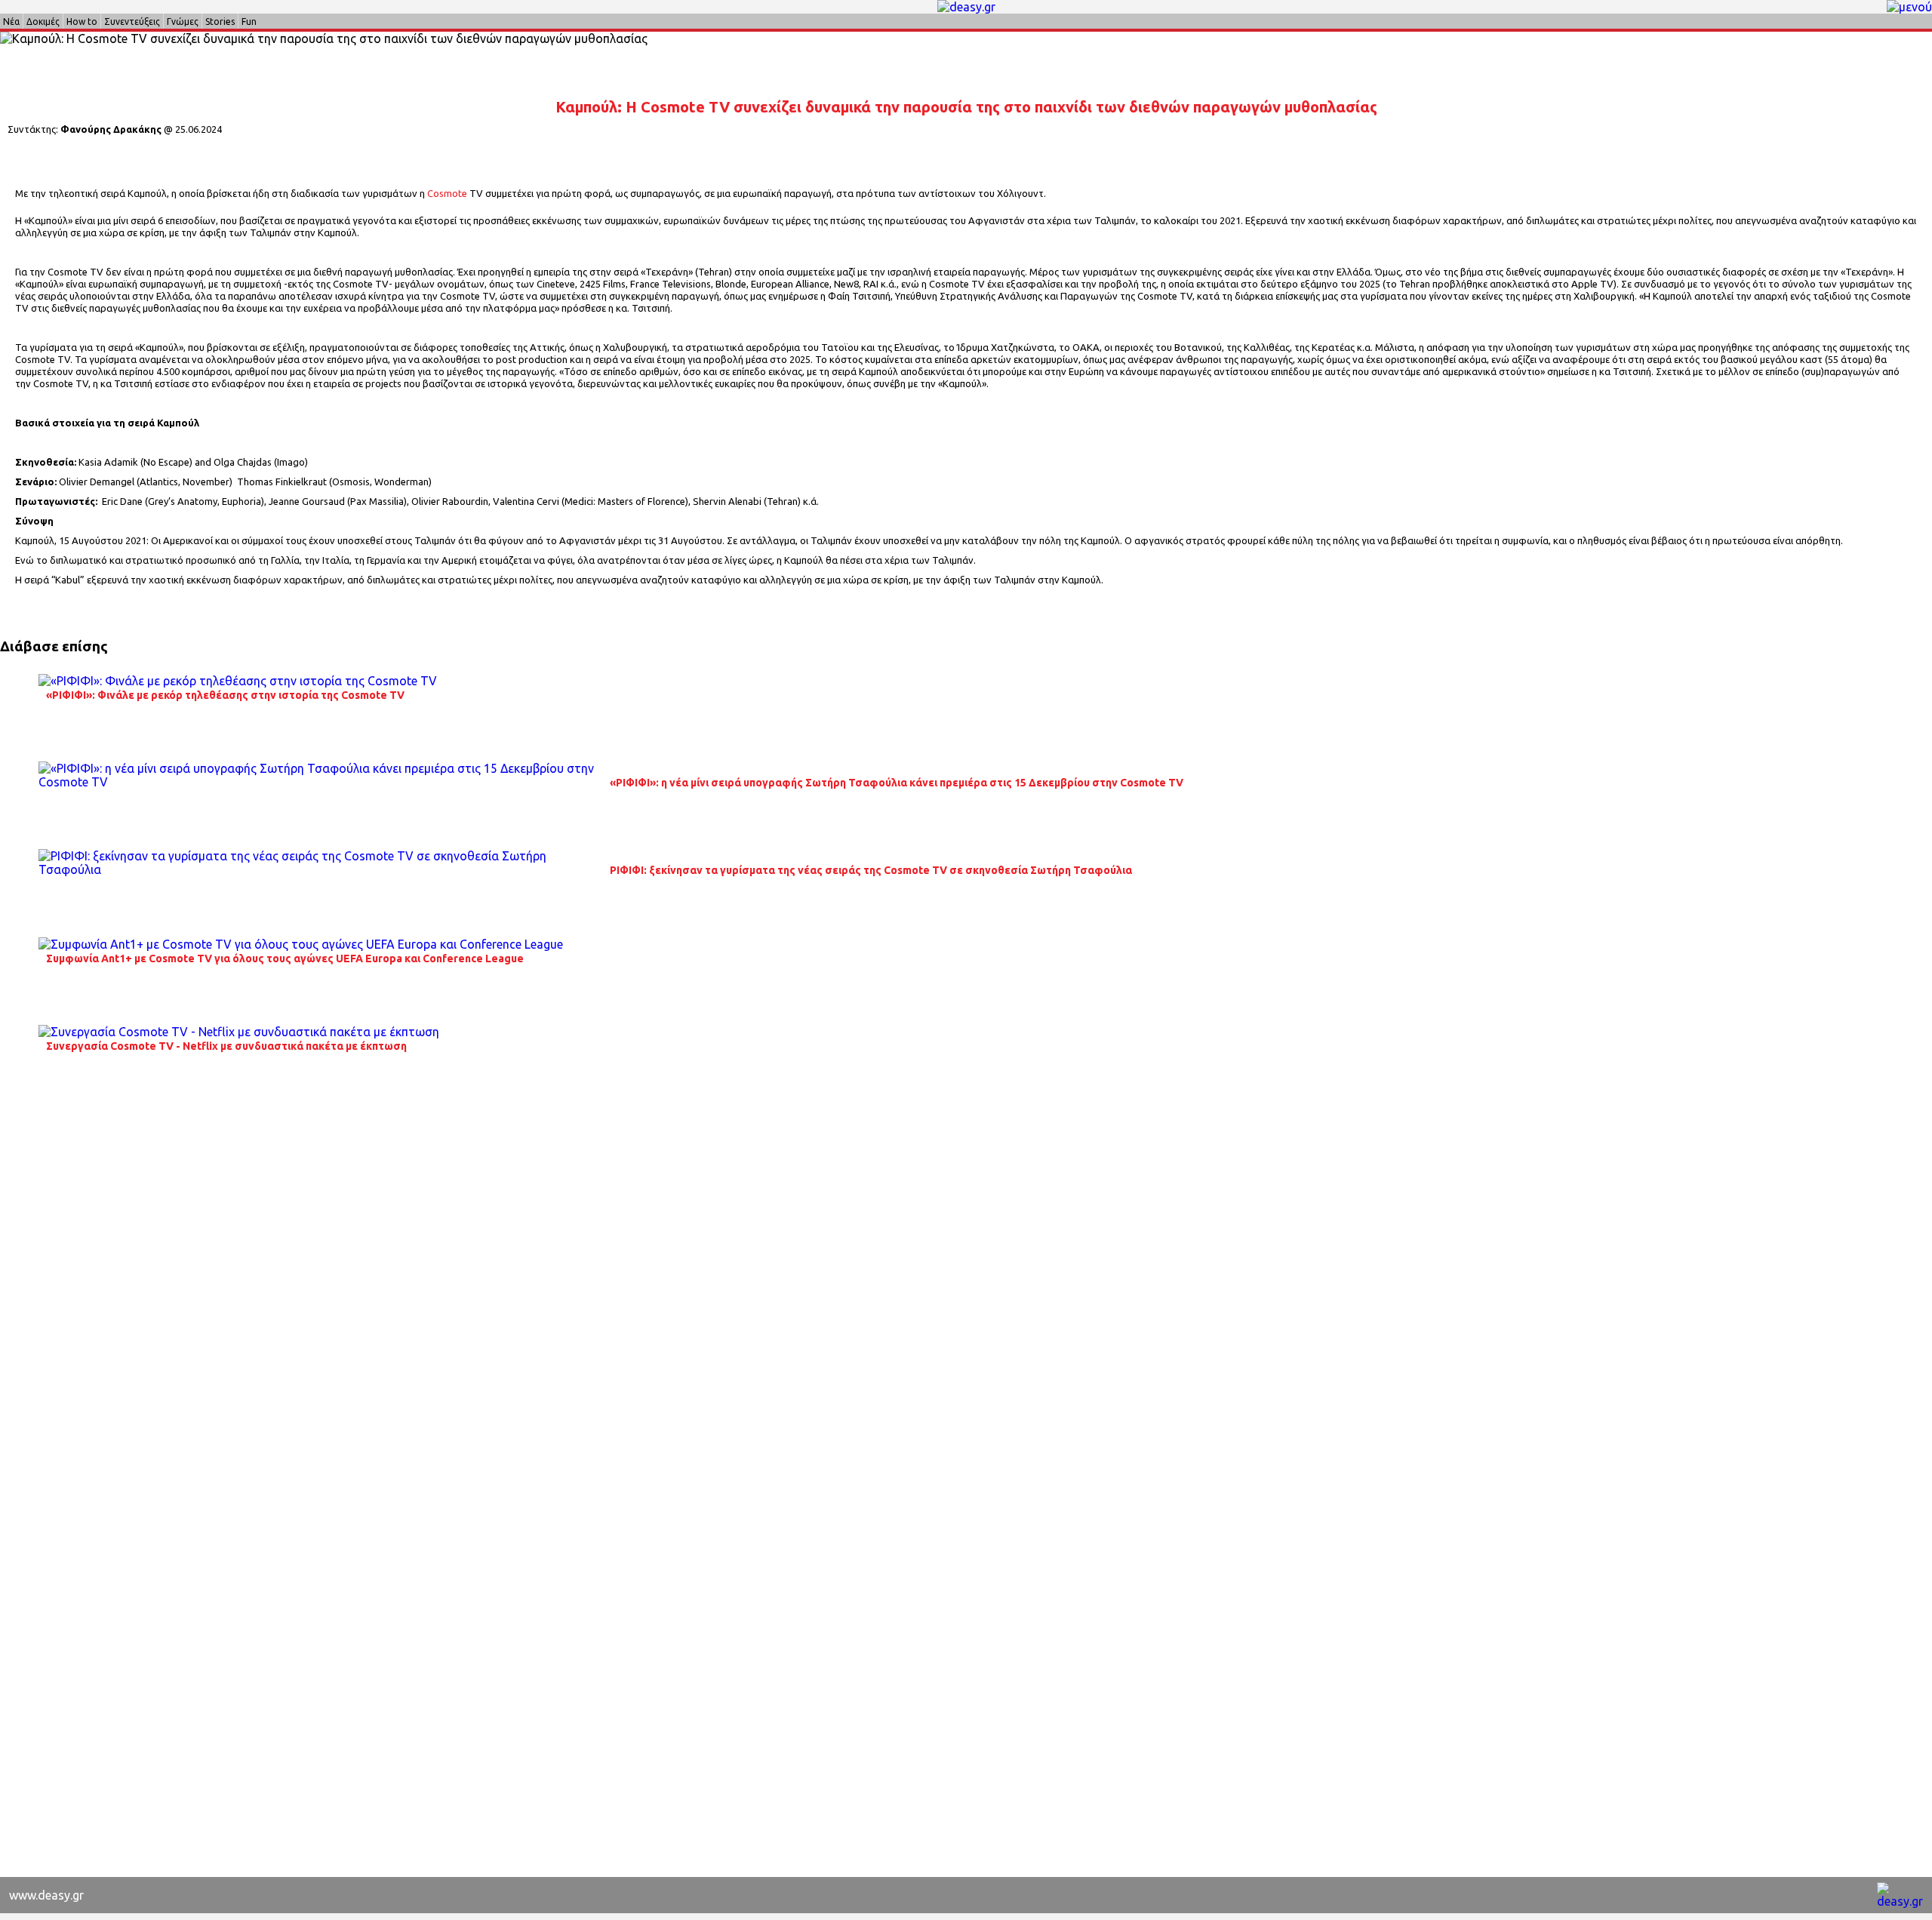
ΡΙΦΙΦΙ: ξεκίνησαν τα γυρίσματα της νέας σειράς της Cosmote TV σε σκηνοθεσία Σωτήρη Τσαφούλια (871, 870)
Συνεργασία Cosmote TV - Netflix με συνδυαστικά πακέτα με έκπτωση (226, 1046)
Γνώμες (183, 22)
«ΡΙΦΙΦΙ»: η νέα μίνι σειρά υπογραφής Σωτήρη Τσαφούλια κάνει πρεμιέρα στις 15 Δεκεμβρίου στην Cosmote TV (897, 783)
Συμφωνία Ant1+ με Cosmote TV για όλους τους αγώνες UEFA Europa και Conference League (285, 958)
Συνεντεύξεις (132, 22)
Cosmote (447, 193)
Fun (249, 22)
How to (82, 22)
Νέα (11, 22)
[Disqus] (966, 1290)
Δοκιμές (43, 22)
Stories (220, 22)
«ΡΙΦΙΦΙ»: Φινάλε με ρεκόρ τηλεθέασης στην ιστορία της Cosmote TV (225, 695)
